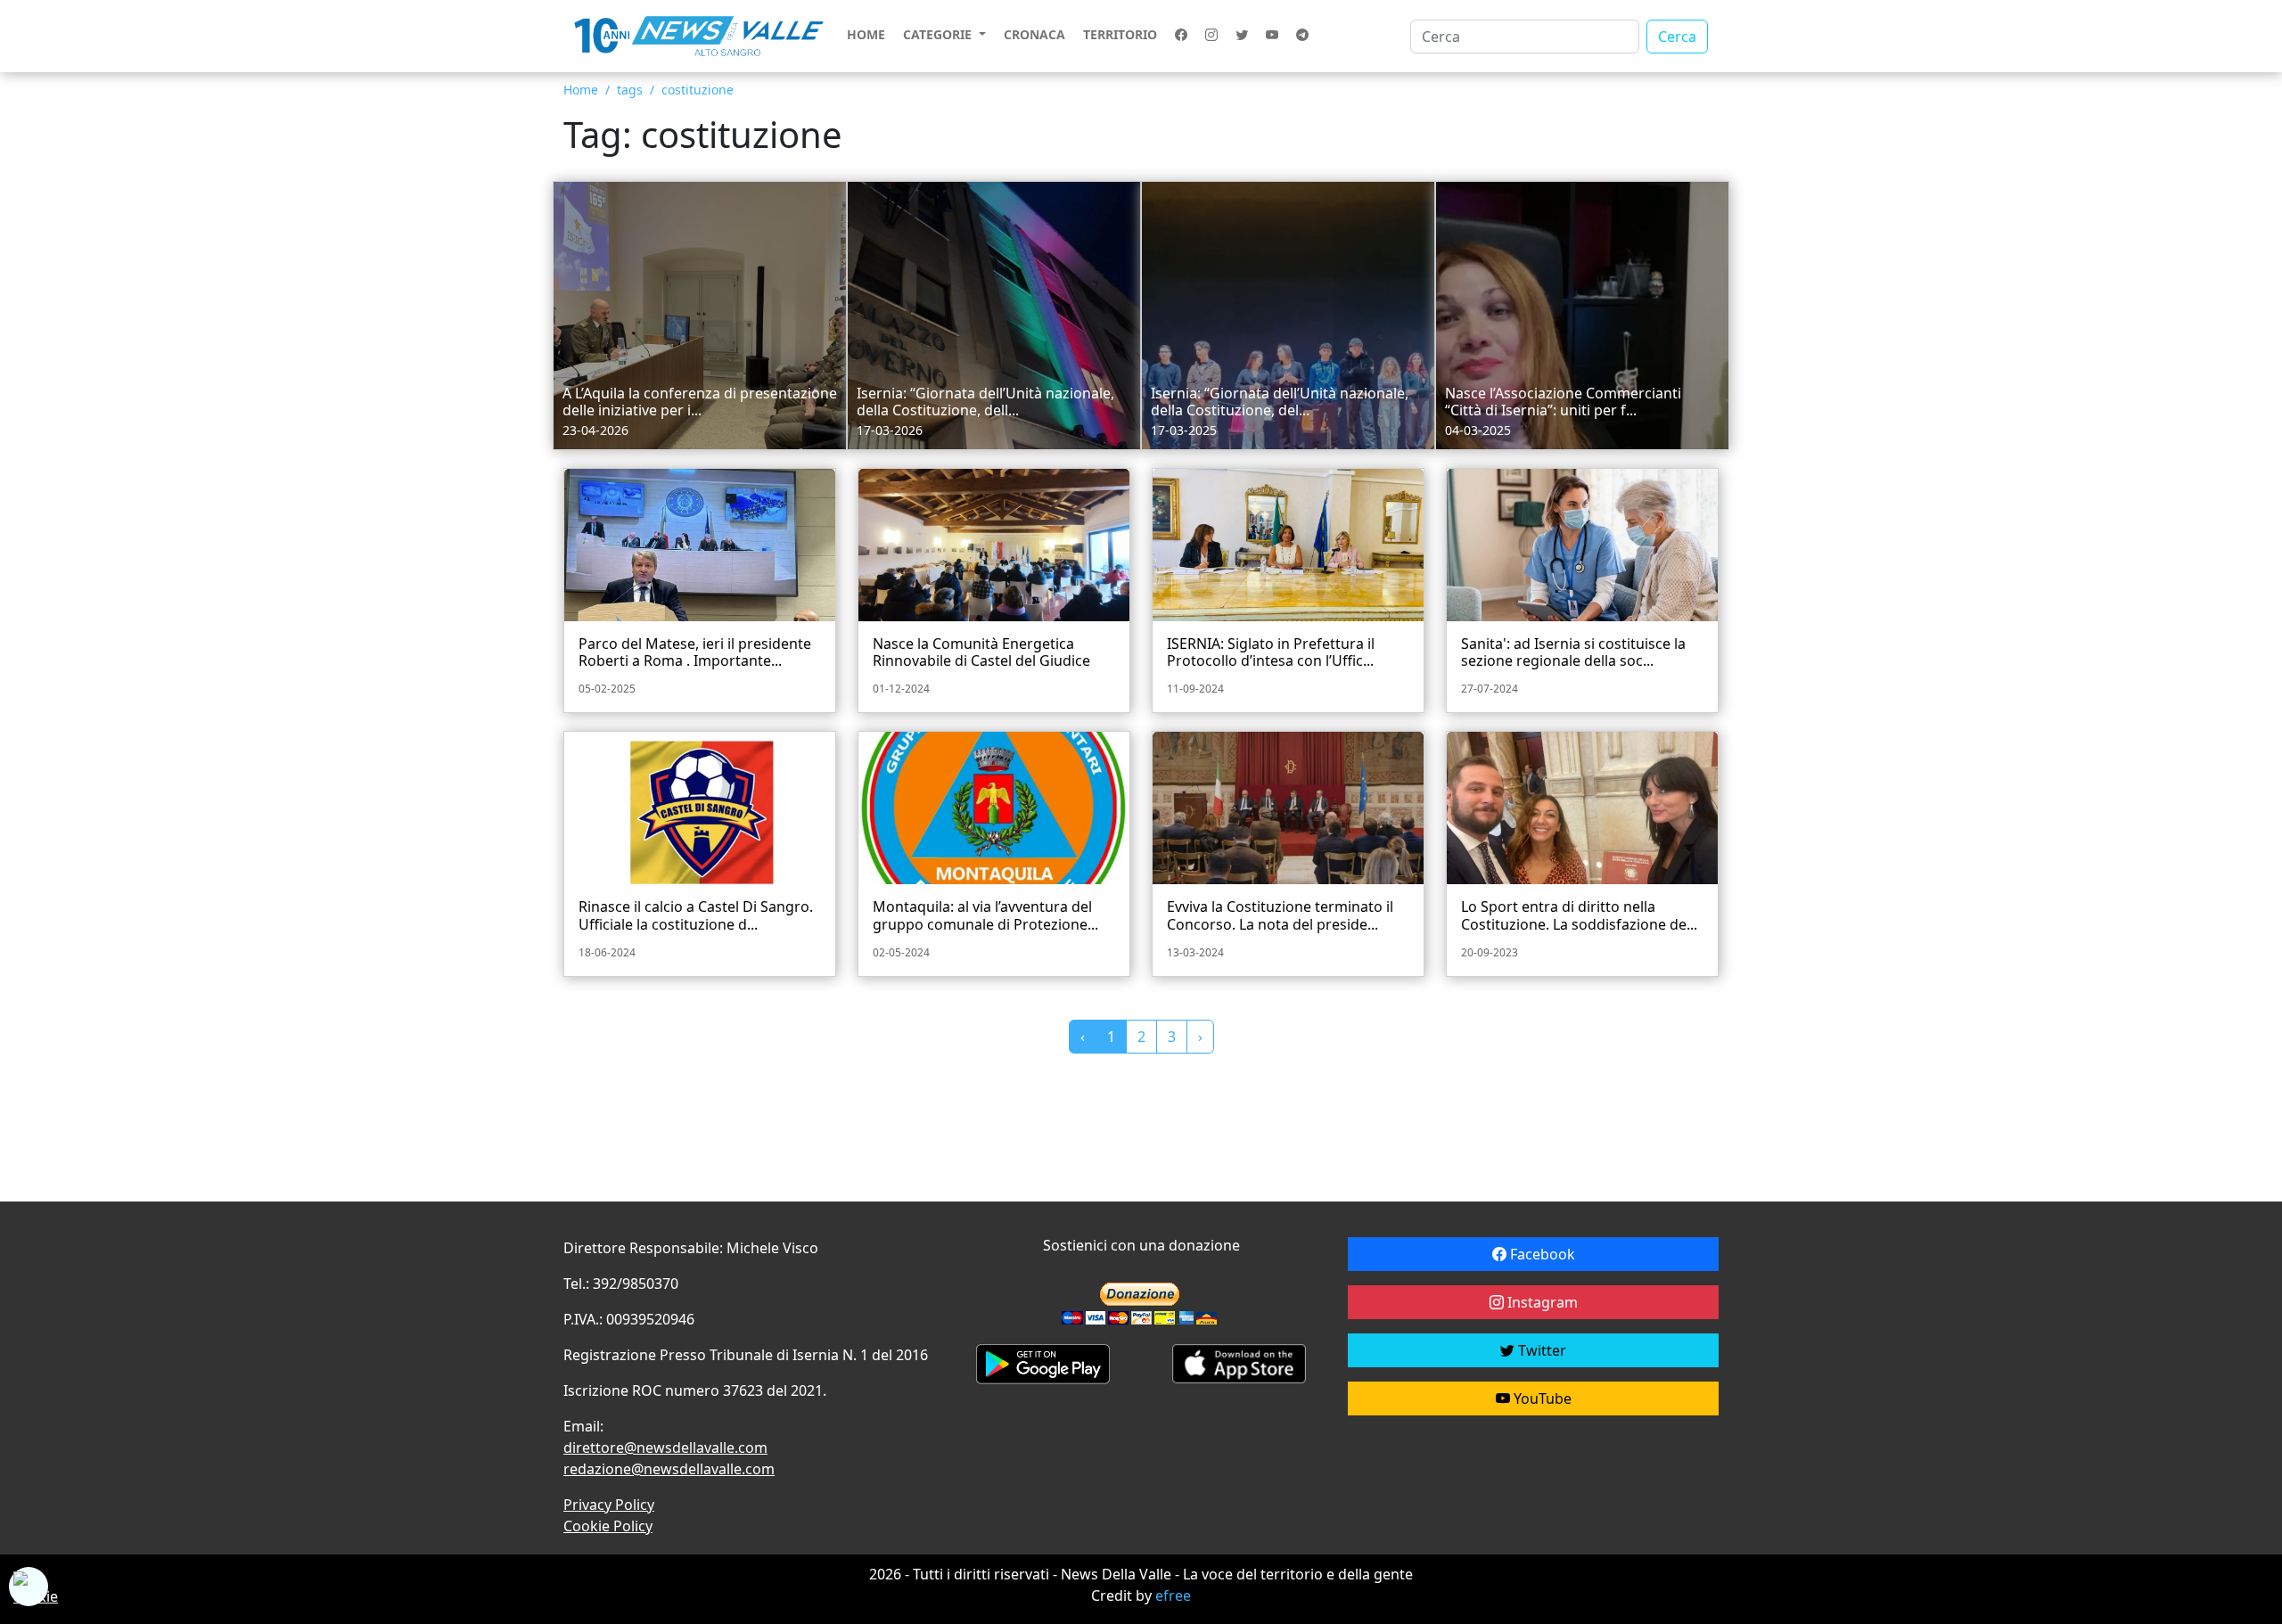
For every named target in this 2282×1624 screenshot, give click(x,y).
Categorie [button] (939, 34)
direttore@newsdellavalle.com (665, 1448)
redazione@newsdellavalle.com (669, 1469)
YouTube (1541, 1398)
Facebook (1541, 1254)
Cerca (1677, 37)
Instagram (1541, 1302)
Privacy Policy (609, 1505)
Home (866, 34)
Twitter (1540, 1350)
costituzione (698, 90)
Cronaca (1034, 34)
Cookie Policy (608, 1526)
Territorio (1120, 34)
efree (1173, 1595)
